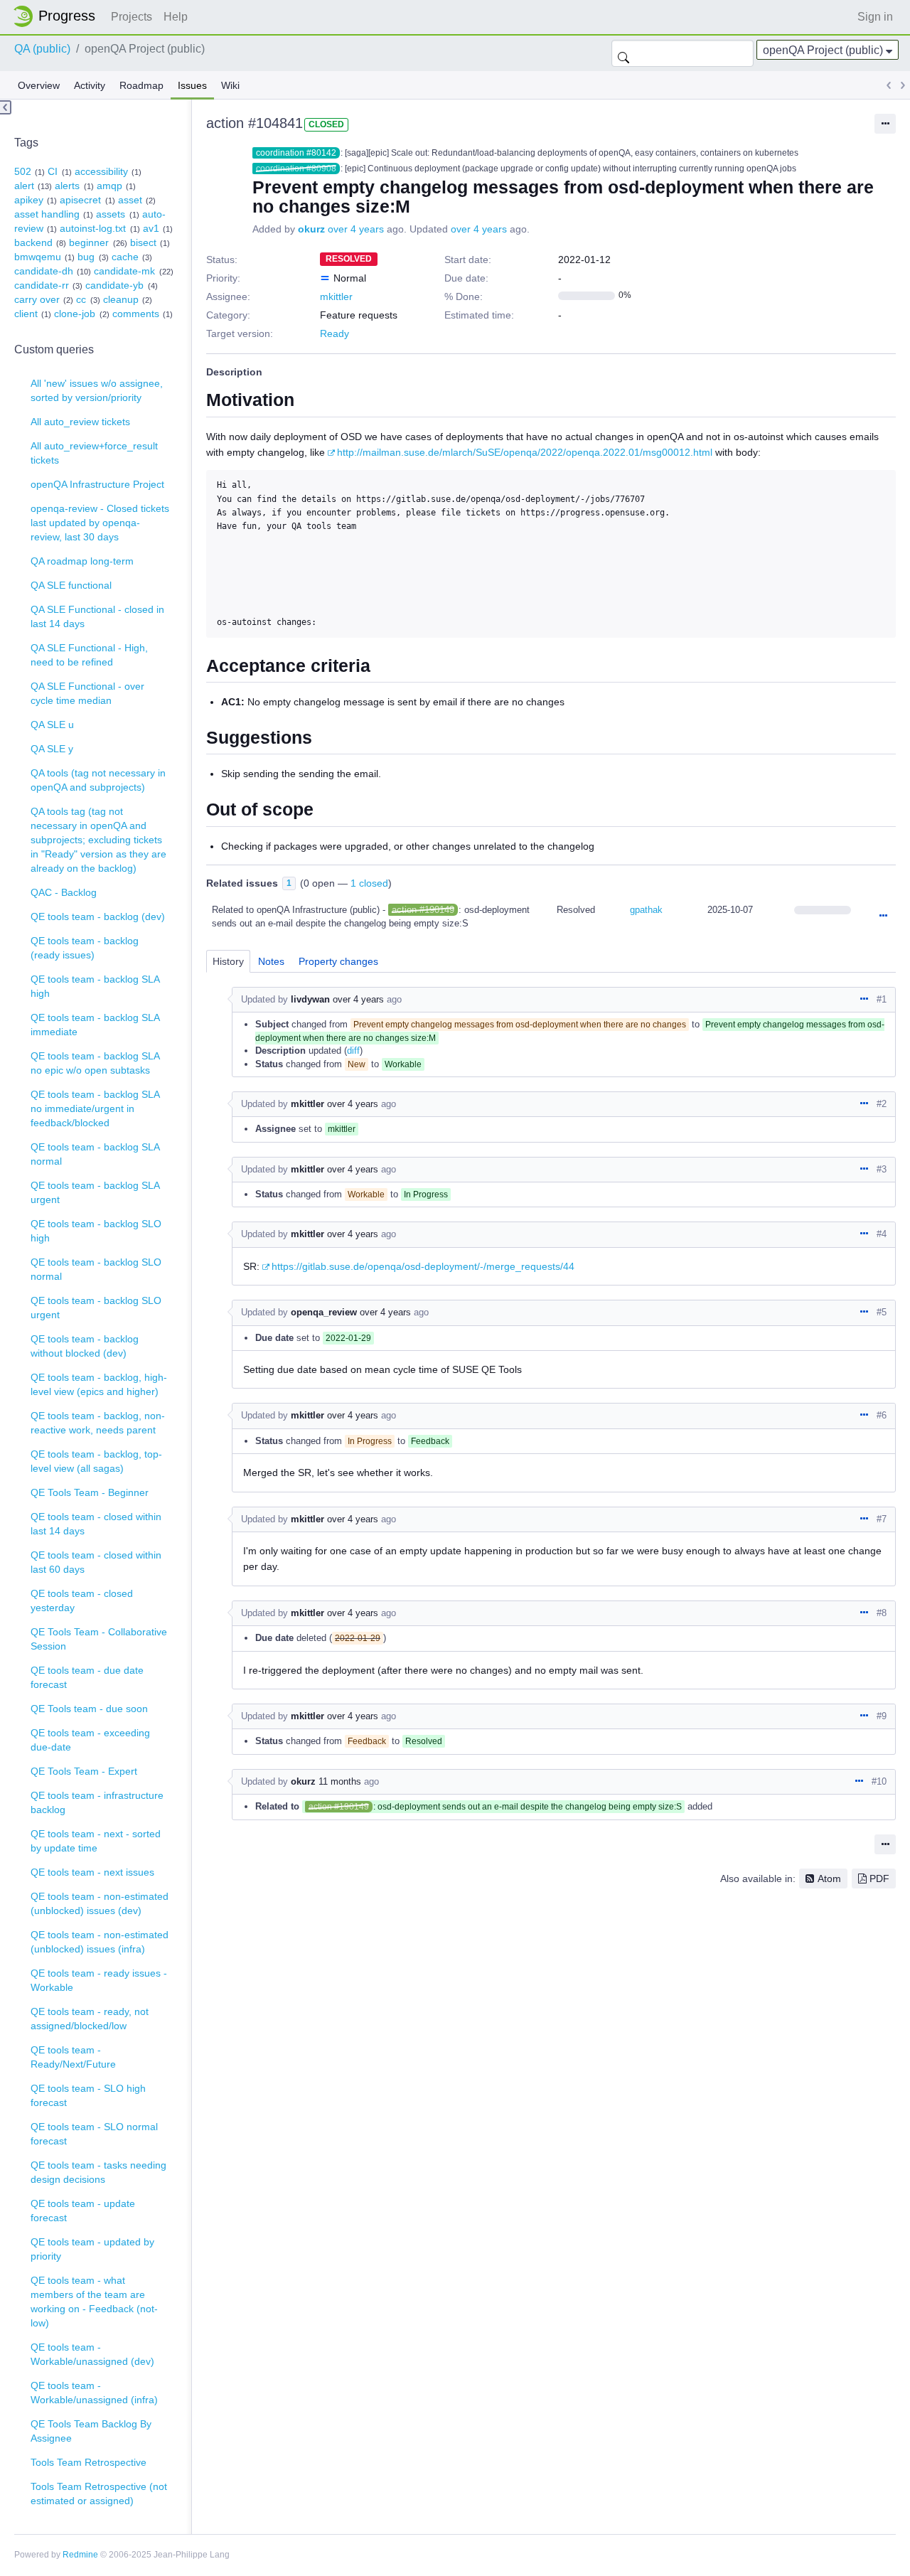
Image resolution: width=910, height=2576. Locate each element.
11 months (340, 1781)
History (228, 961)
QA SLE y (52, 749)
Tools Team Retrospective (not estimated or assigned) (99, 2494)
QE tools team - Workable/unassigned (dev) (92, 2354)
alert (24, 186)
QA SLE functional (71, 585)
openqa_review (324, 1312)
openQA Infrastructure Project (97, 484)
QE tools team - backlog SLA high (95, 986)
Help (176, 17)
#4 (882, 1234)
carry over (37, 299)
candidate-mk (124, 271)
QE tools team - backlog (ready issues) (85, 948)
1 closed (369, 883)
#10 (879, 1781)
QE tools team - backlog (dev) (98, 916)
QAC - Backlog (64, 892)
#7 (882, 1519)
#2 (882, 1104)
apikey (29, 200)
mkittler (336, 296)
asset (130, 200)
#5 (882, 1312)
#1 (882, 999)
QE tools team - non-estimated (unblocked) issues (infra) (100, 1942)
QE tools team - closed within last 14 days (96, 1524)
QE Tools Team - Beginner (90, 1492)
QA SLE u (52, 725)
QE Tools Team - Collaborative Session (99, 1639)
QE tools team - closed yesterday (82, 1600)
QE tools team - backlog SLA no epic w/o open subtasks (95, 1063)
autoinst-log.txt (93, 228)
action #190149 (423, 910)
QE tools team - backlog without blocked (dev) (85, 1346)
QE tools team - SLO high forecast (88, 2095)
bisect (143, 242)
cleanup (121, 299)
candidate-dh (44, 271)
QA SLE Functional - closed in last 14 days (97, 616)
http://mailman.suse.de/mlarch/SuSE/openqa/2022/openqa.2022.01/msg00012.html (525, 452)
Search (623, 53)
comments (136, 314)
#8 (882, 1613)
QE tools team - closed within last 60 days (96, 1562)
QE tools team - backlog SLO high (96, 1231)
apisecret (80, 200)
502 (23, 171)
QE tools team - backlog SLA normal (95, 1154)
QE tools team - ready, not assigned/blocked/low (90, 2019)
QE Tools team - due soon (89, 1709)
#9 (882, 1716)
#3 (882, 1169)
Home (58, 16)
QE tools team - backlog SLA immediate (95, 1025)
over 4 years (356, 229)
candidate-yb (114, 285)
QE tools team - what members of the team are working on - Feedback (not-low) (94, 2302)
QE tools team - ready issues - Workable (99, 1980)
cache (125, 257)
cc (81, 299)
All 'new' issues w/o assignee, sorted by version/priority (97, 390)
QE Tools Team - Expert (84, 1771)
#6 (882, 1415)
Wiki (230, 85)
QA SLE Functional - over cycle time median (87, 693)
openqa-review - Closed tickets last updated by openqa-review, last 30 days (100, 523)
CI (53, 171)
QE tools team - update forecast (83, 2211)
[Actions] (883, 916)
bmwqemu (38, 257)
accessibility (101, 171)
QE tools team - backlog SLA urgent (95, 1192)
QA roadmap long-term (82, 561)
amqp (109, 186)
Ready (334, 333)
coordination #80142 (296, 153)
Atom (829, 1878)
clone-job (75, 314)
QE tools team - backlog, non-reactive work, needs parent (98, 1423)
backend (33, 242)
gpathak (646, 910)
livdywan (310, 999)
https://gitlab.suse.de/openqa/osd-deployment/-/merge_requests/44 (423, 1266)
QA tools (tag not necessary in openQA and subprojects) (98, 780)
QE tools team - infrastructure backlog (97, 1802)
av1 (151, 228)
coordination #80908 (296, 169)
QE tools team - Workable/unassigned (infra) (94, 2393)
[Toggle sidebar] (6, 107)
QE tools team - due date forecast (87, 1677)
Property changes (338, 961)
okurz (311, 229)
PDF (879, 1878)
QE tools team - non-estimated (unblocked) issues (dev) (100, 1903)
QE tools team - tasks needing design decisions (98, 2172)
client (26, 314)
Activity (90, 85)
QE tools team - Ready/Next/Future (73, 2057)
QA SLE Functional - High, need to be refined (89, 655)
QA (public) (42, 49)
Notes (271, 961)
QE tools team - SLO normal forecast (94, 2134)
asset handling (47, 214)
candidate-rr (42, 285)
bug (86, 257)
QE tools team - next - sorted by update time (96, 1841)
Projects (132, 17)
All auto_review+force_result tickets (94, 453)
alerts (67, 186)
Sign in (875, 17)
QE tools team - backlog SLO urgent (96, 1308)
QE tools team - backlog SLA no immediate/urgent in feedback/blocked (95, 1108)
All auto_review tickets (80, 422)
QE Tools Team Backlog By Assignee (91, 2431)
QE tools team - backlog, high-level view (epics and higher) (99, 1384)
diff (353, 1051)
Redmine (80, 2555)
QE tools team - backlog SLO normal (96, 1269)
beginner (89, 242)
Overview (39, 85)
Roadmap (141, 85)
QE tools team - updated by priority (92, 2249)
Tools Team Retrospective (89, 2462)
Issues (192, 85)
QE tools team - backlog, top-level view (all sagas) (96, 1461)
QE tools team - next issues (92, 1872)
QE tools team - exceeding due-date (90, 1740)
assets (111, 214)
